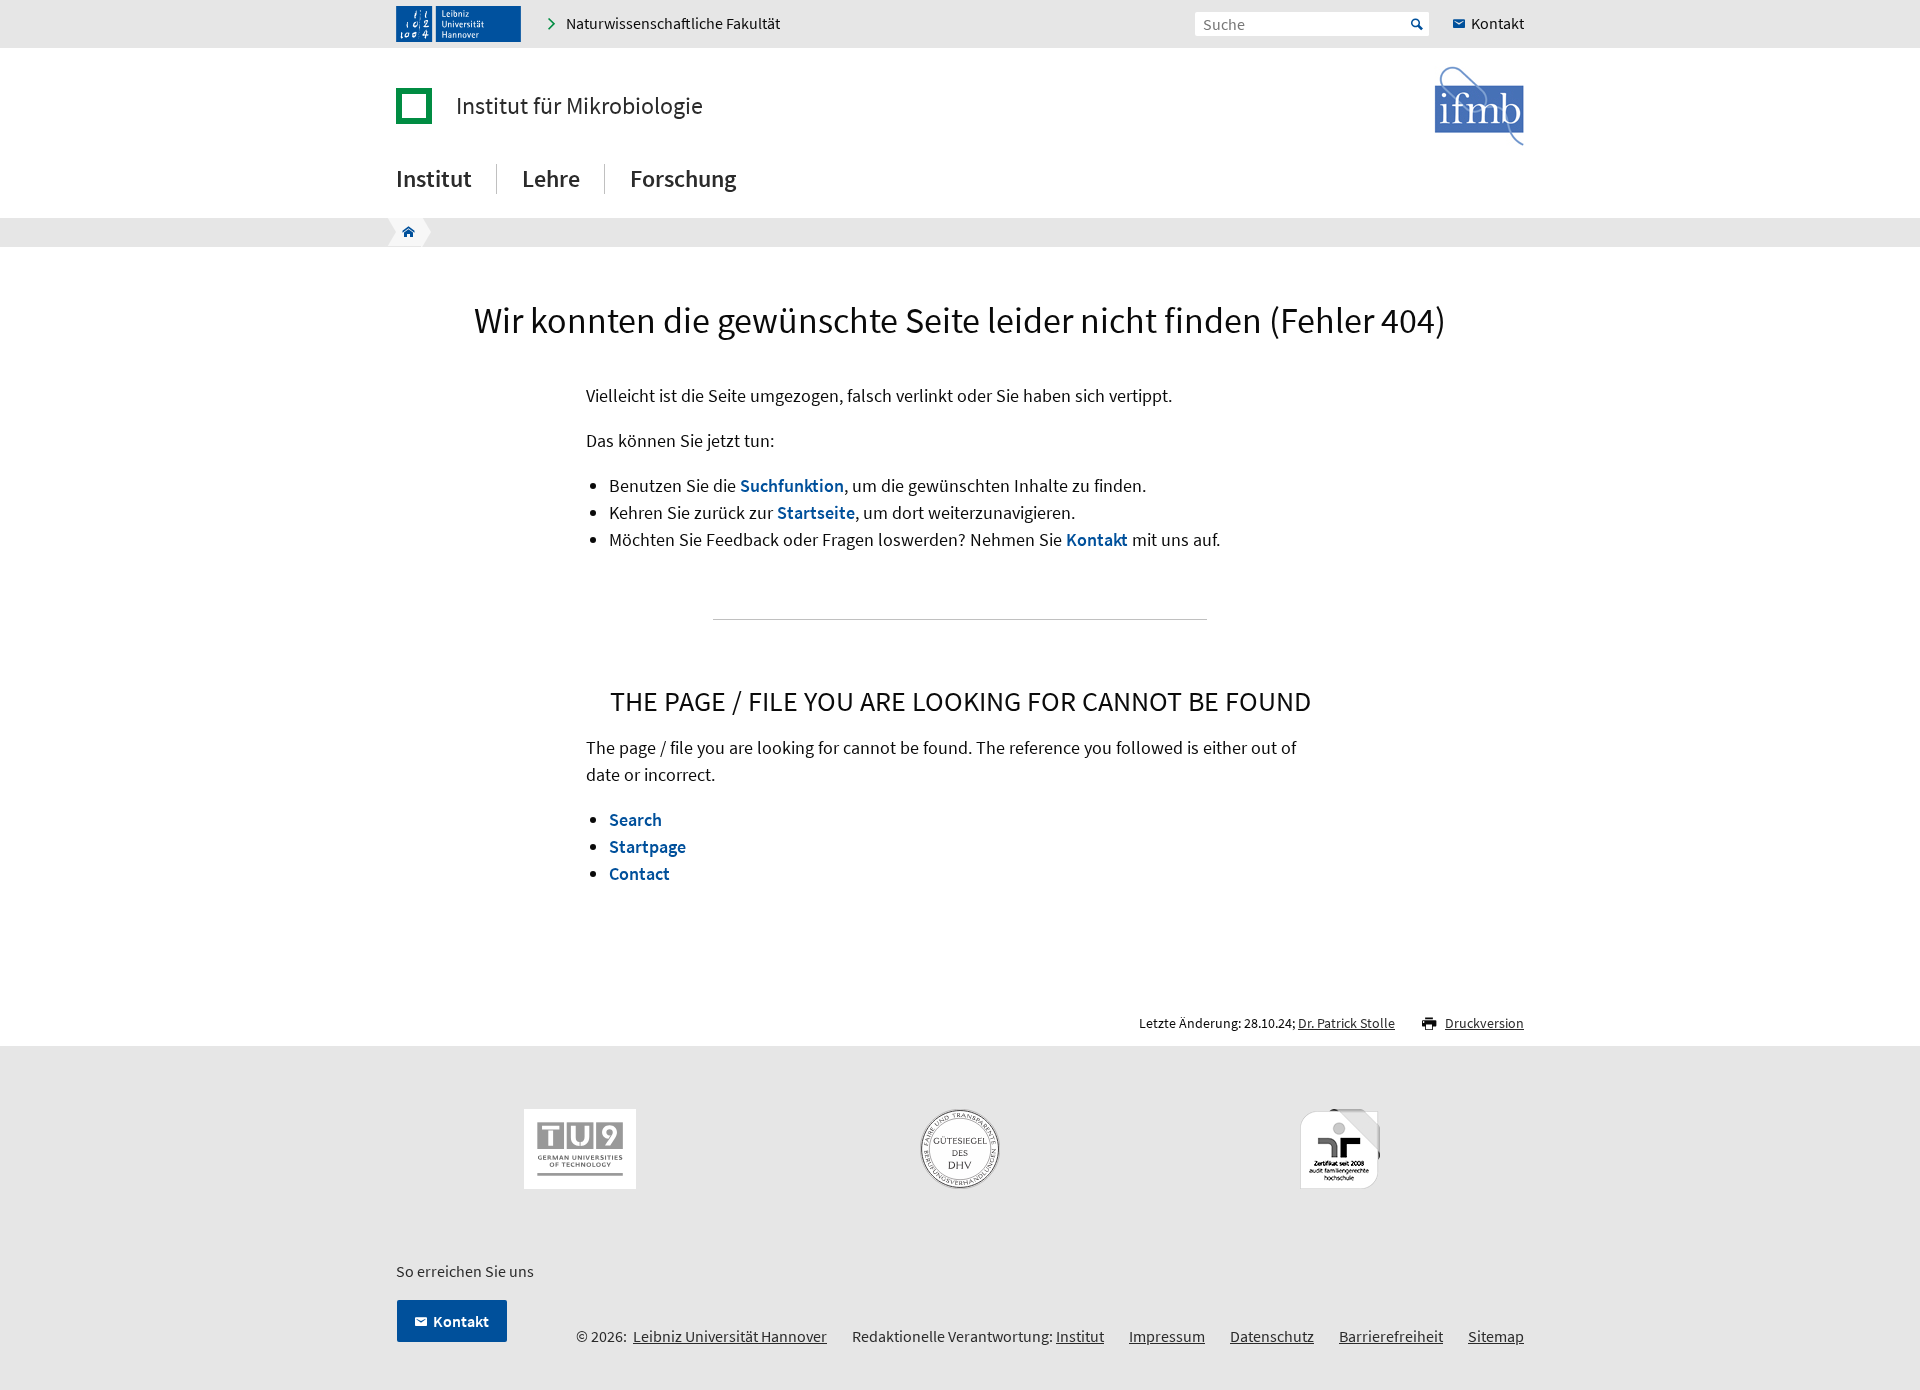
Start (1417, 24)
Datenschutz (1272, 1336)
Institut (1080, 1336)
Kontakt (1097, 539)
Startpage (647, 846)
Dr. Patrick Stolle (1346, 1023)
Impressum (1167, 1336)
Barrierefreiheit (1391, 1336)
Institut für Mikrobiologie (579, 106)
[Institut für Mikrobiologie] (402, 232)
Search (635, 819)
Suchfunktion (792, 485)
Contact (639, 873)
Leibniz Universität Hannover (730, 1336)
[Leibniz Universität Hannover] (458, 24)
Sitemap (1496, 1336)
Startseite (816, 512)
